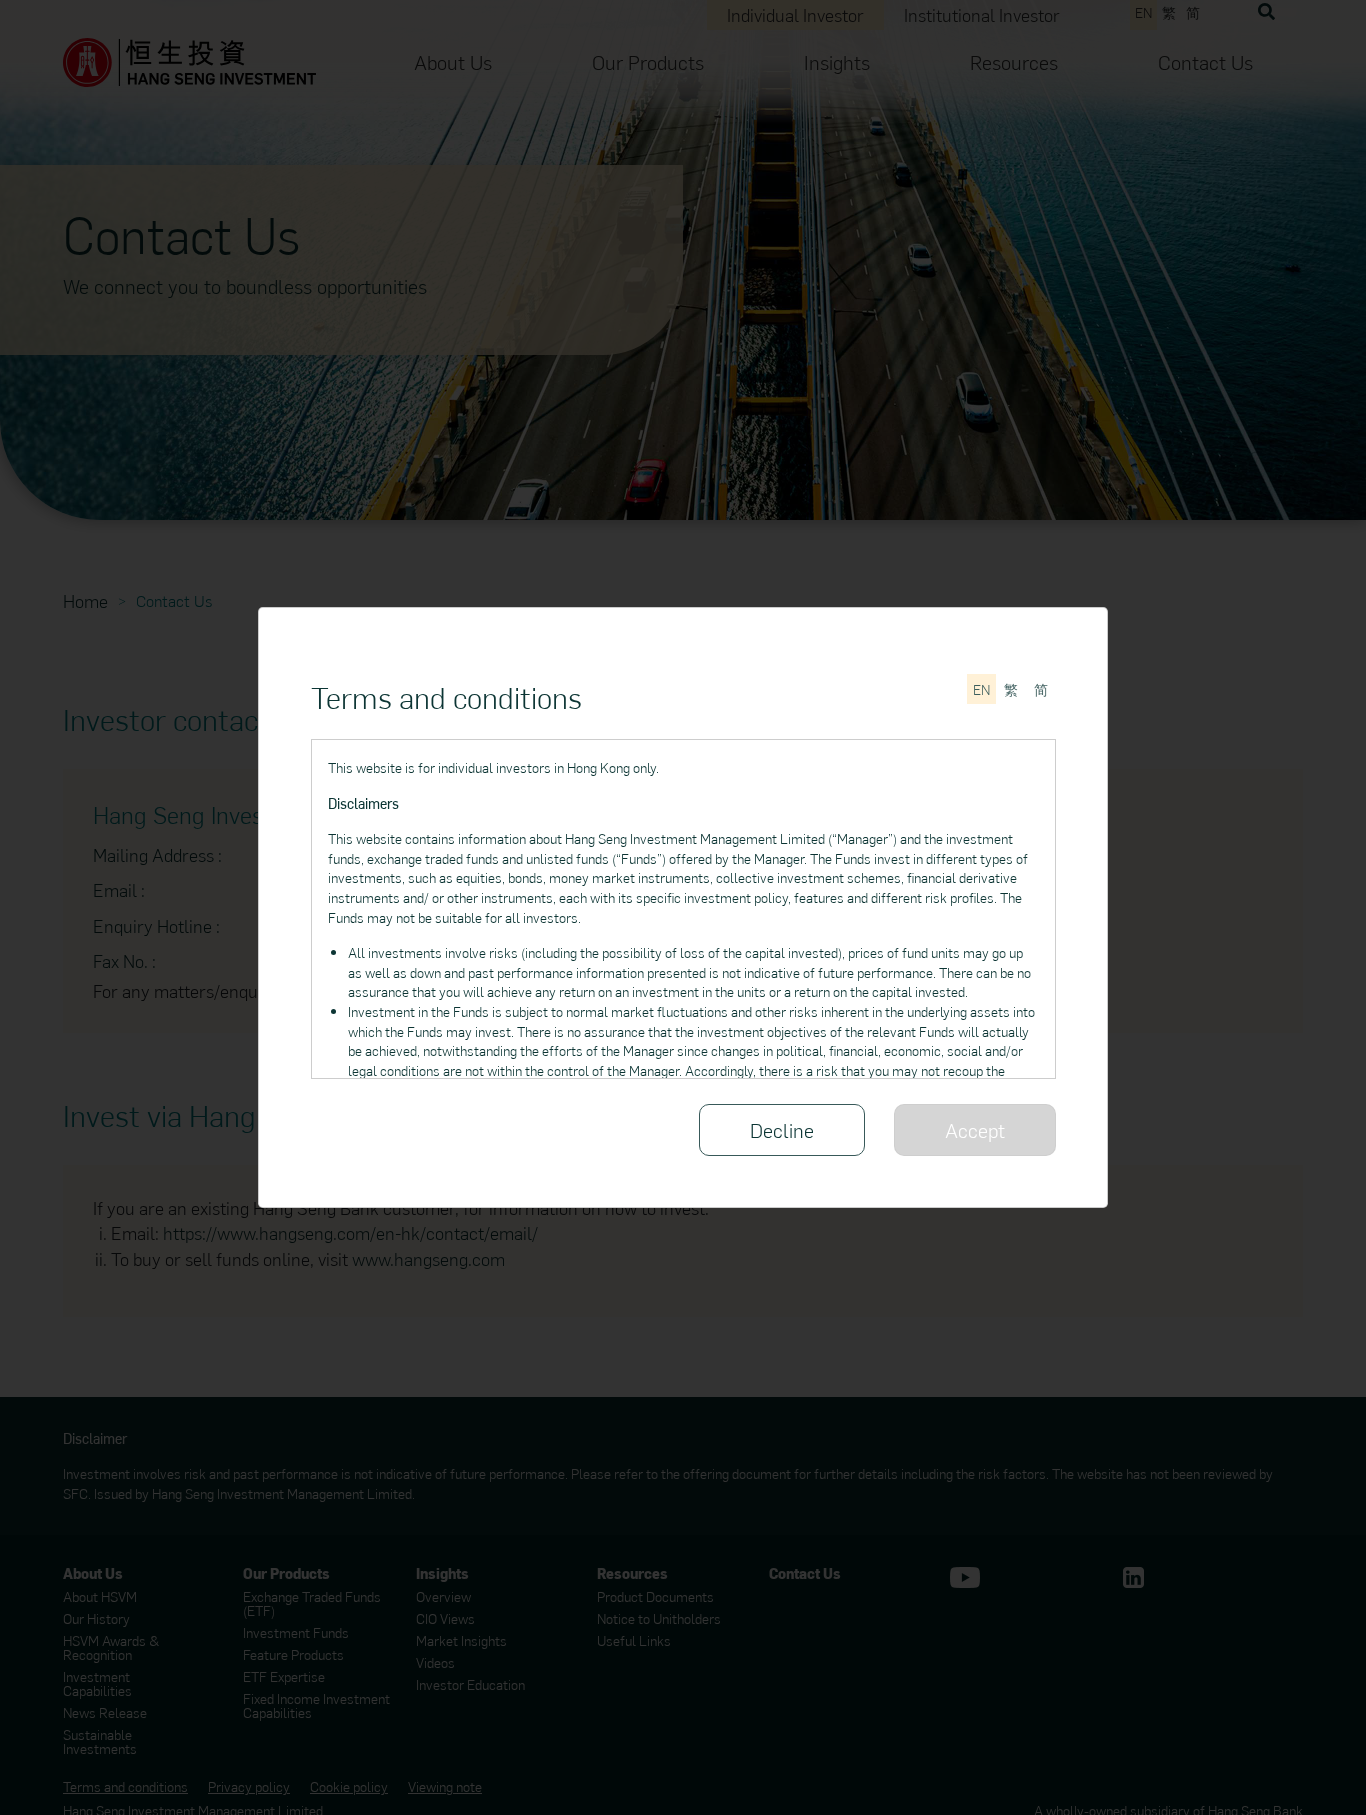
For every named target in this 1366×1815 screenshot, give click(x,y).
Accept (975, 1129)
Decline (782, 1129)
